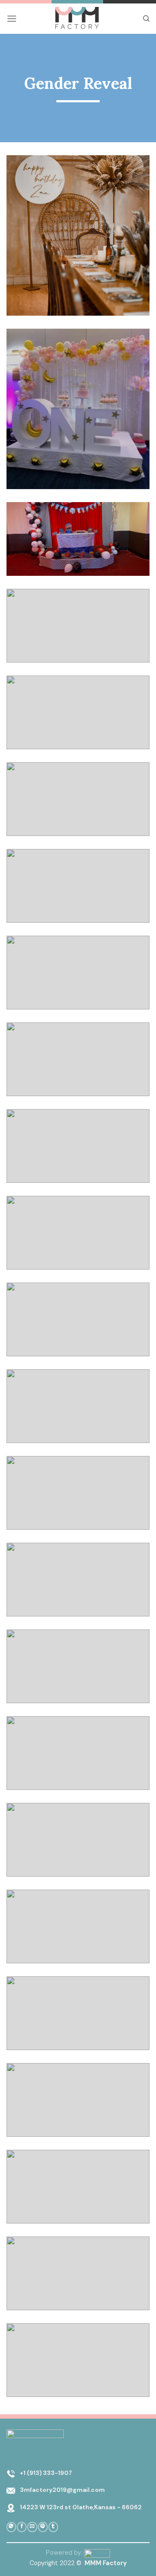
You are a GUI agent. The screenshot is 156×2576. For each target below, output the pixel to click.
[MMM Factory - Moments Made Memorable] (78, 19)
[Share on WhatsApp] (11, 2527)
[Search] (146, 19)
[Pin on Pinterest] (43, 2527)
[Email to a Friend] (32, 2527)
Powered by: (65, 2553)
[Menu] (12, 18)
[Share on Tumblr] (53, 2527)
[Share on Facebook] (22, 2527)
